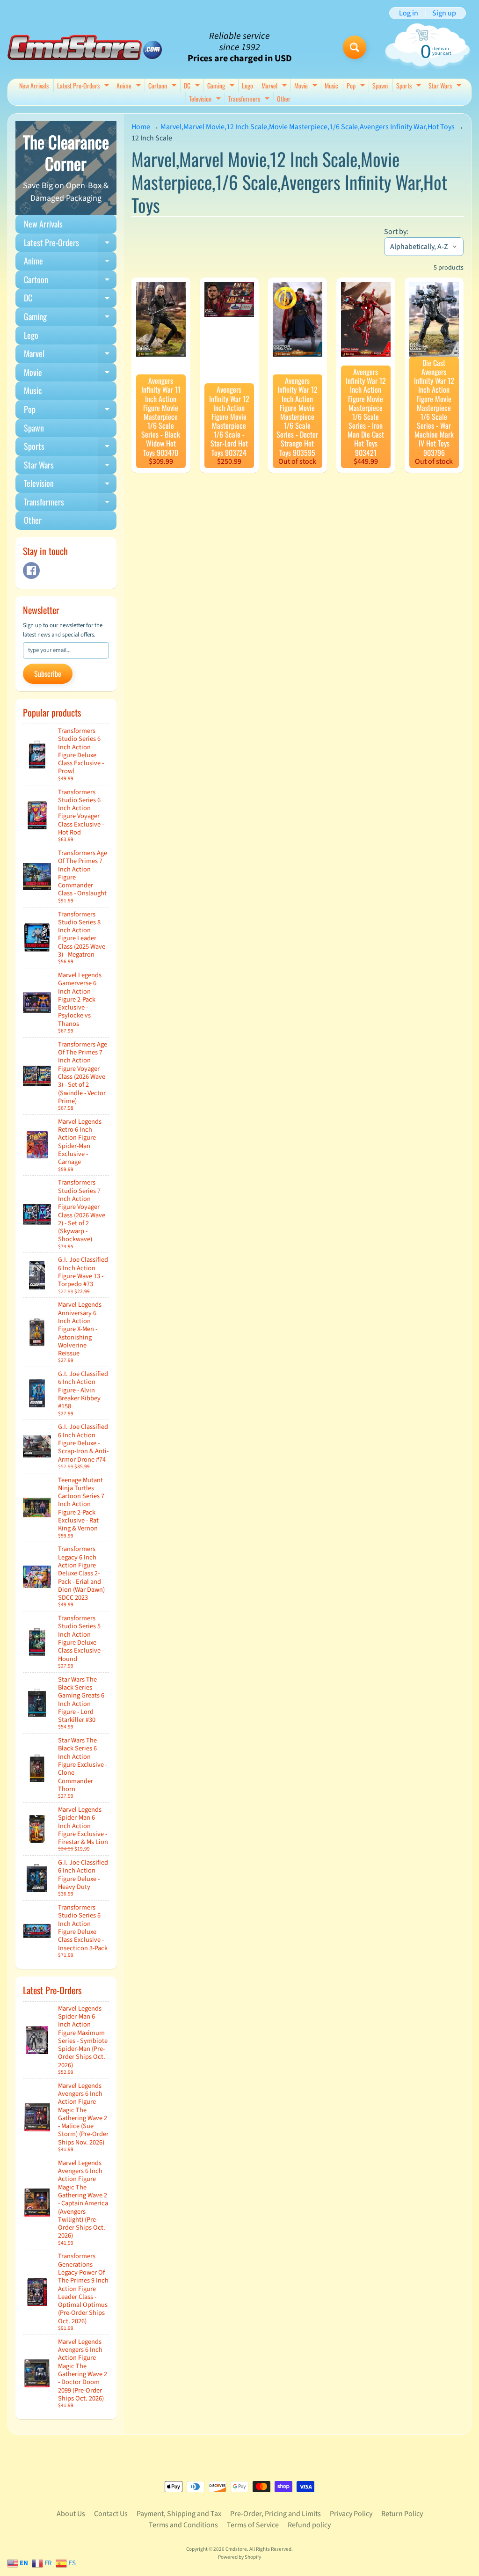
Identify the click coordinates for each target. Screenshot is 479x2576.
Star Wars (446, 86)
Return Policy (402, 2514)
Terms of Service (253, 2525)
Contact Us (111, 2514)
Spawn (380, 85)
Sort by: (396, 232)
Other (284, 99)
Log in (409, 13)
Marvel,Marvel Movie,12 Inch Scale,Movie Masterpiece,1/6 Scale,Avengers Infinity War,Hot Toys (308, 127)
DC (193, 86)
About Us (71, 2514)
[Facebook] (31, 571)
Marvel (275, 86)
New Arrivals (34, 85)
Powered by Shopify (239, 2557)
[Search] (355, 47)
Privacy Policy (351, 2514)
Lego (247, 85)
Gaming (222, 86)
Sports (410, 86)
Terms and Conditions (183, 2525)
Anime (130, 86)
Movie (307, 86)
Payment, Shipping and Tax (179, 2514)
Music (331, 85)
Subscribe (48, 673)
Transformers (250, 99)
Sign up (444, 13)
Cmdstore (236, 2549)
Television (206, 99)
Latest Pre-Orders (84, 86)
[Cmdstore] (85, 48)
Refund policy (309, 2525)
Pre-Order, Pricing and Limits (276, 2514)
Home (141, 127)
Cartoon (163, 86)
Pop (357, 86)
